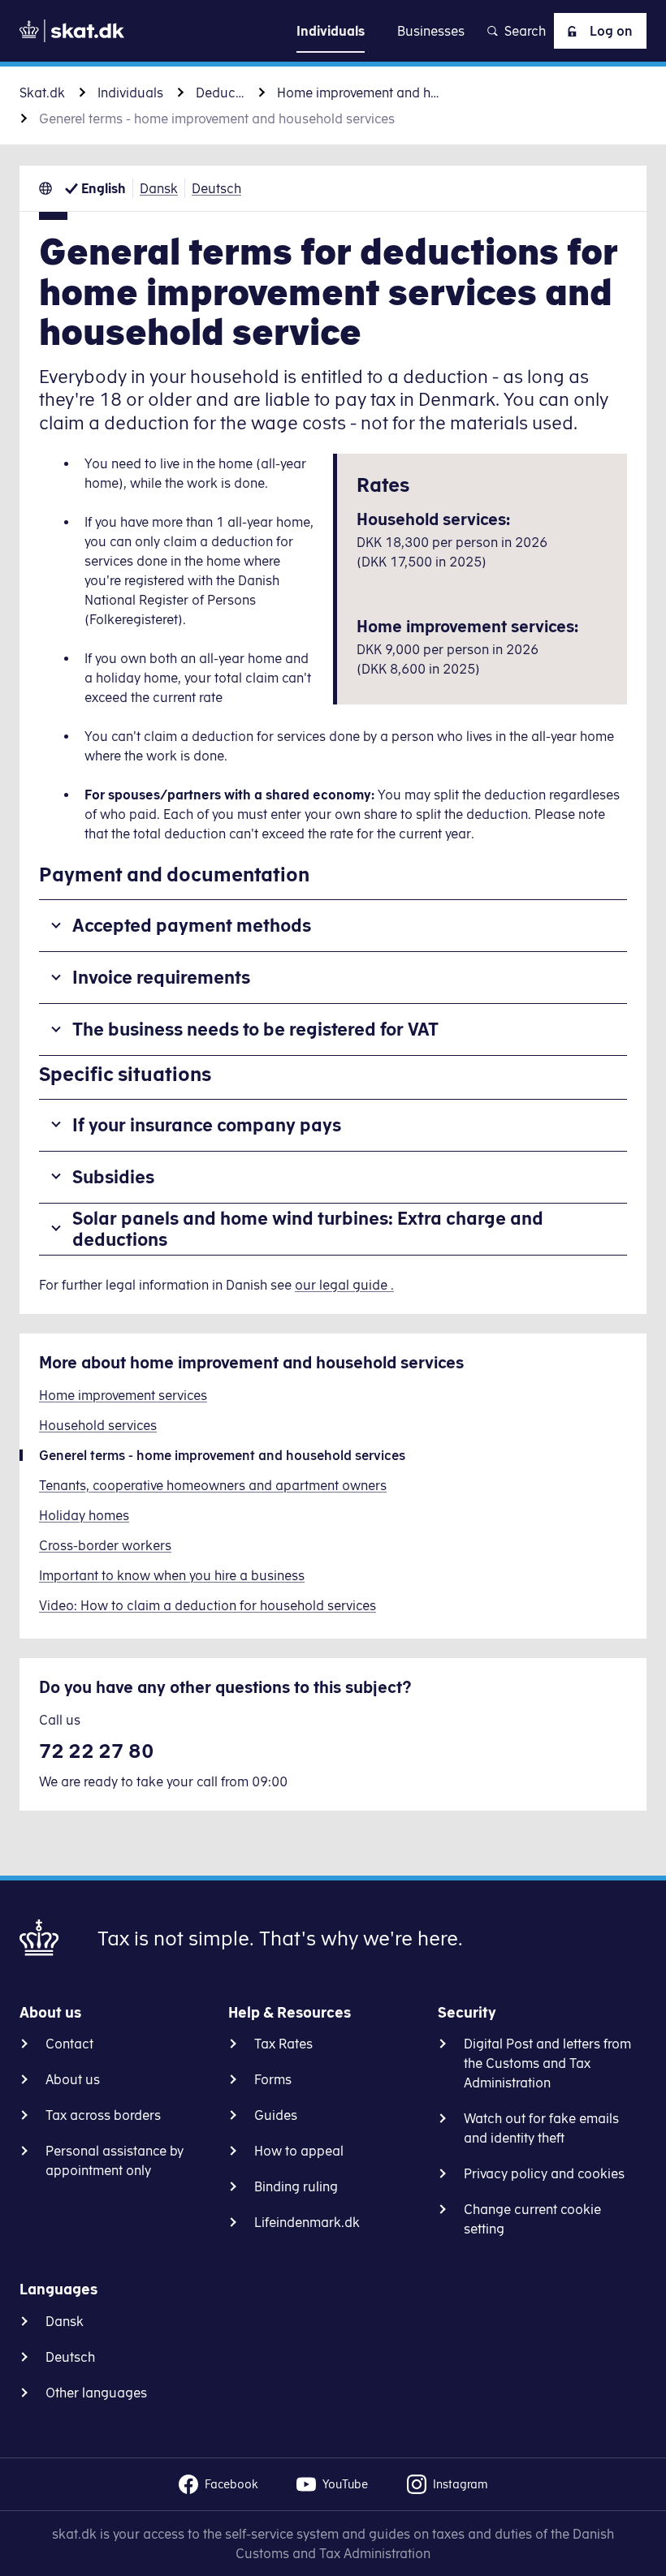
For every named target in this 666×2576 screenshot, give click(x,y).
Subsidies (113, 1176)
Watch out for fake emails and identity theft (541, 2128)
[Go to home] (72, 31)
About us (73, 2079)
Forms (273, 2079)
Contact (69, 2044)
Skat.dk (42, 93)
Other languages (96, 2393)
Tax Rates (283, 2044)
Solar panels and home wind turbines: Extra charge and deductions (308, 1228)
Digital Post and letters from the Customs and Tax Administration (547, 2063)
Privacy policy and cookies (544, 2173)
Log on (611, 31)
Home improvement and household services (358, 93)
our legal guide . (344, 1285)
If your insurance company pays (207, 1124)
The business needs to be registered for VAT (255, 1029)
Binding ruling (296, 2186)
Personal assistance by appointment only (115, 2160)
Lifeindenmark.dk (307, 2222)
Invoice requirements (161, 977)
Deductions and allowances (220, 93)
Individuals (130, 93)
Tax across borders (103, 2115)
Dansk (159, 188)
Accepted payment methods (192, 925)
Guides (276, 2115)
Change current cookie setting (532, 2219)
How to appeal (299, 2151)
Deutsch (216, 188)
